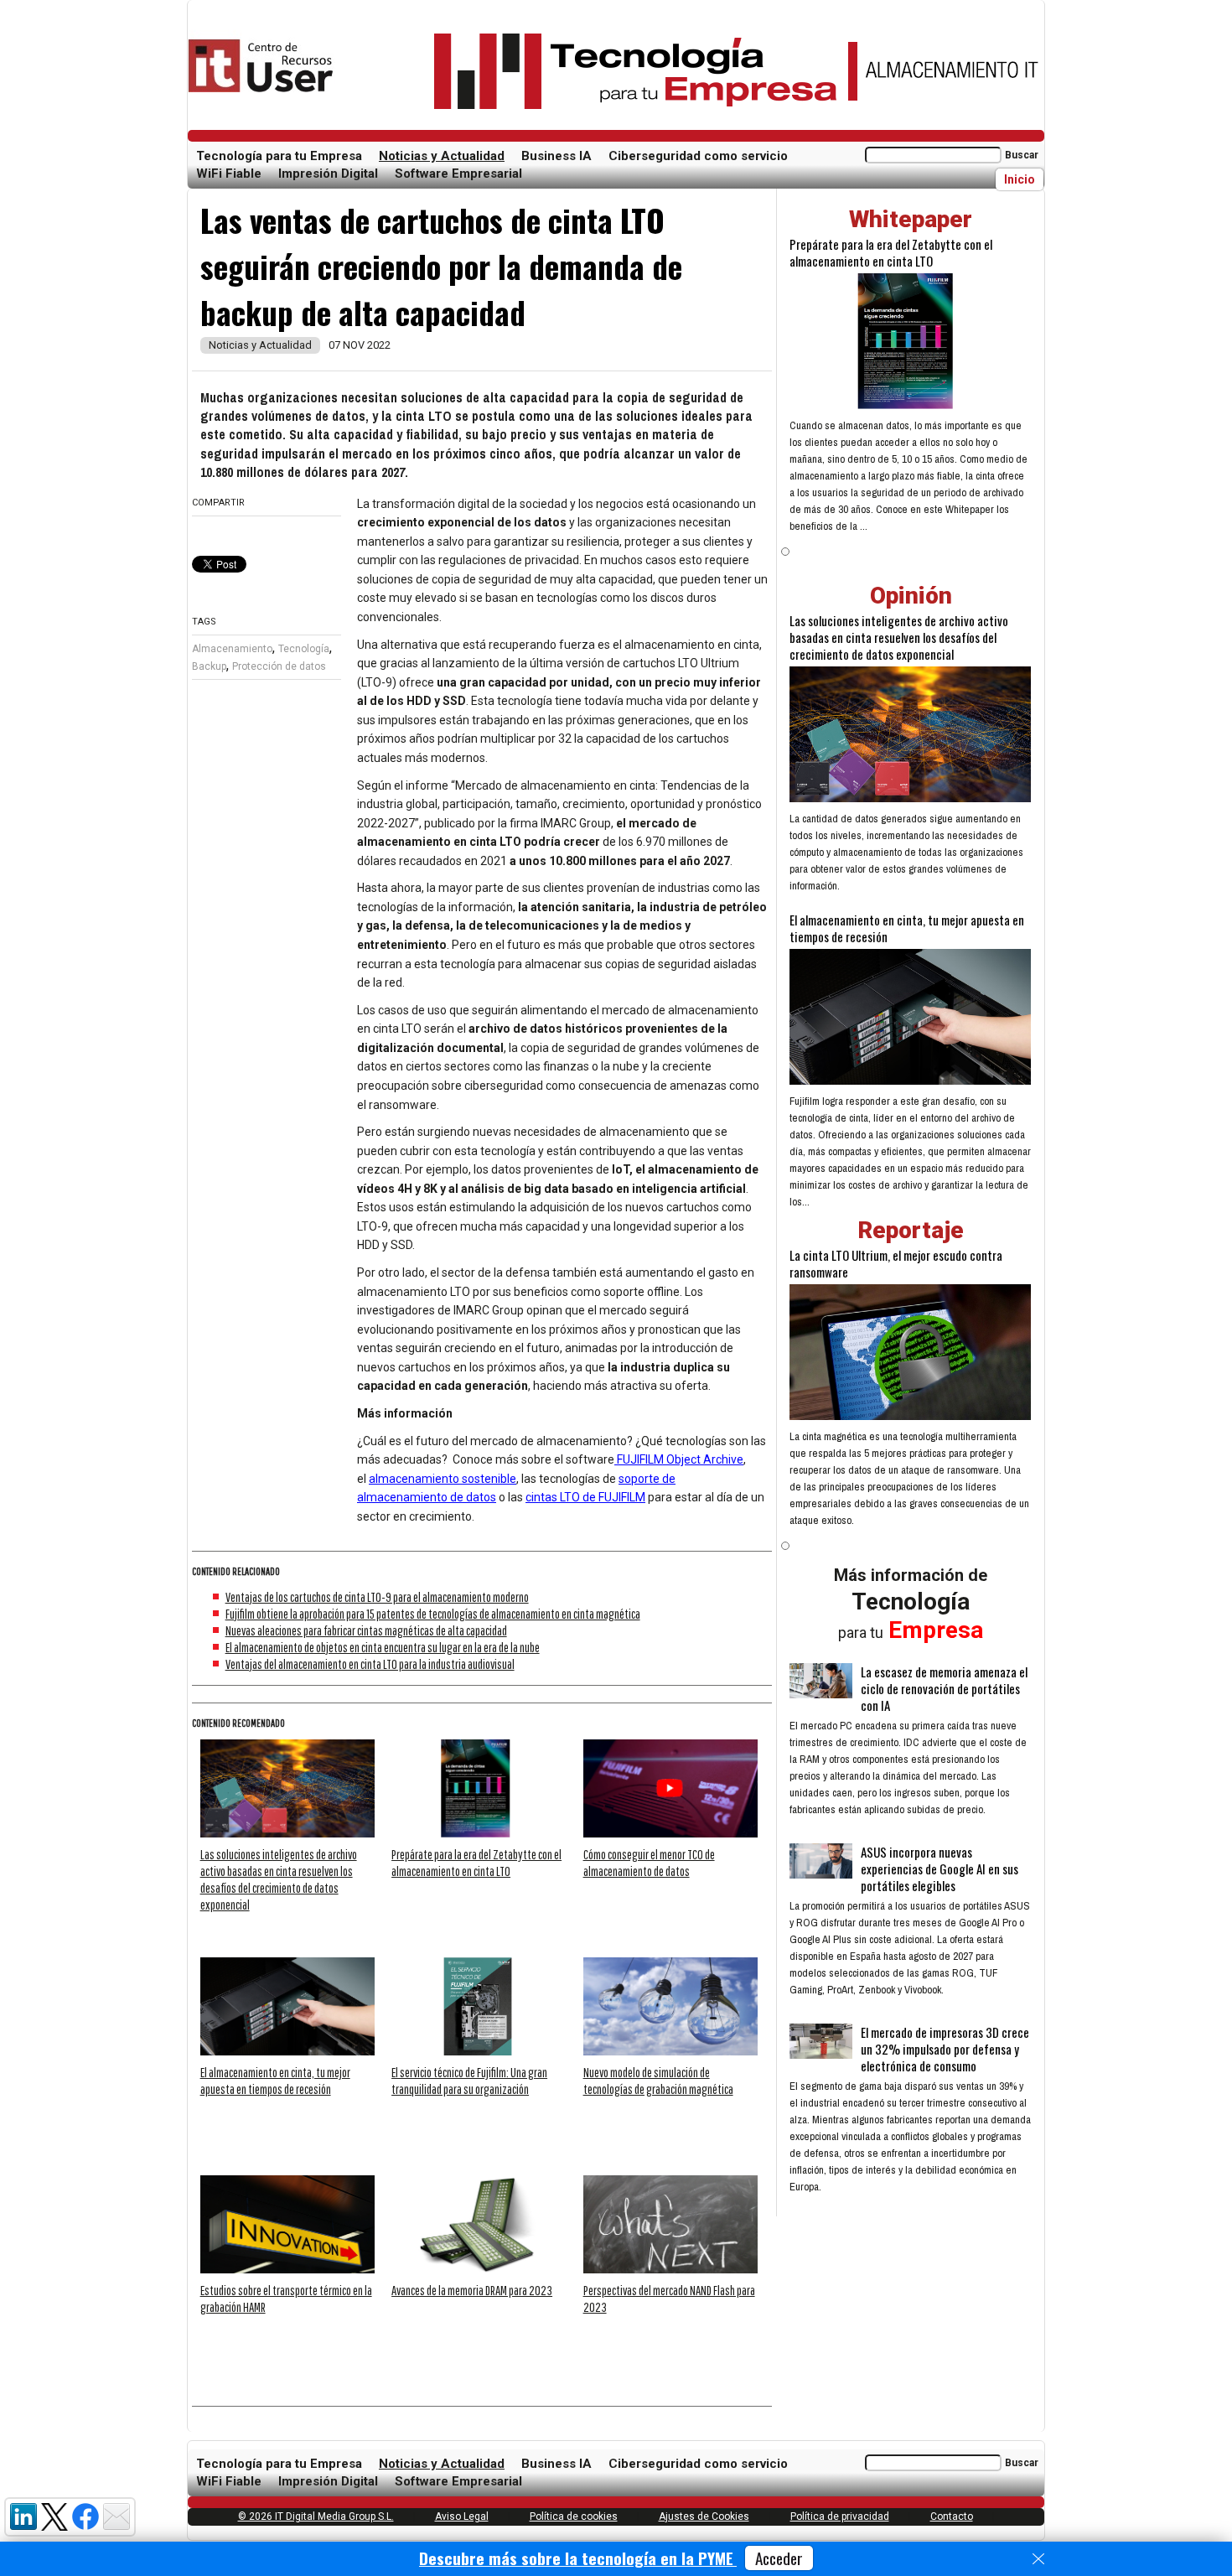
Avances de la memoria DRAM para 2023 (472, 2290)
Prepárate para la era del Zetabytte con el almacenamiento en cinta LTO (891, 252)
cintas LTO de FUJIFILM (585, 1497)
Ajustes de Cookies (704, 2516)
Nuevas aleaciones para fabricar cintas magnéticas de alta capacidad (366, 1630)
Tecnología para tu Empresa (279, 156)
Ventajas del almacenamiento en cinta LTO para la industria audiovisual (370, 1664)
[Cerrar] (1038, 2559)
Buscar (1022, 155)
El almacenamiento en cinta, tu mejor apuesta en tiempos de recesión (907, 928)
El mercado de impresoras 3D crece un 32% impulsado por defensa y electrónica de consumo (945, 2049)
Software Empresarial (458, 174)
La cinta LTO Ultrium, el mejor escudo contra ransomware (896, 1263)
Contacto (952, 2516)
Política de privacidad (840, 2516)
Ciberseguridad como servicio (698, 156)
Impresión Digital (328, 174)
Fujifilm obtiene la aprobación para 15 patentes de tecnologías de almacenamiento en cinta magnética (433, 1614)
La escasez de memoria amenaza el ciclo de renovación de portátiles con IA (944, 1688)
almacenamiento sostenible (443, 1479)
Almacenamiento (232, 649)
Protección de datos (279, 666)
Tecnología (304, 649)
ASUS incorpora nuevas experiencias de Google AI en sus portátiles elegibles (940, 1869)
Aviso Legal (462, 2516)
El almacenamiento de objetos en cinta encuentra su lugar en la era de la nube (383, 1647)
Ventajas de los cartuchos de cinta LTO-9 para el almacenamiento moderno (377, 1597)
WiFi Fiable (229, 174)
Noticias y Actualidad (442, 156)
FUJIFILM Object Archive (679, 1459)
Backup (209, 666)
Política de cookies (574, 2516)
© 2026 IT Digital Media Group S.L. (316, 2516)
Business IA (556, 156)
